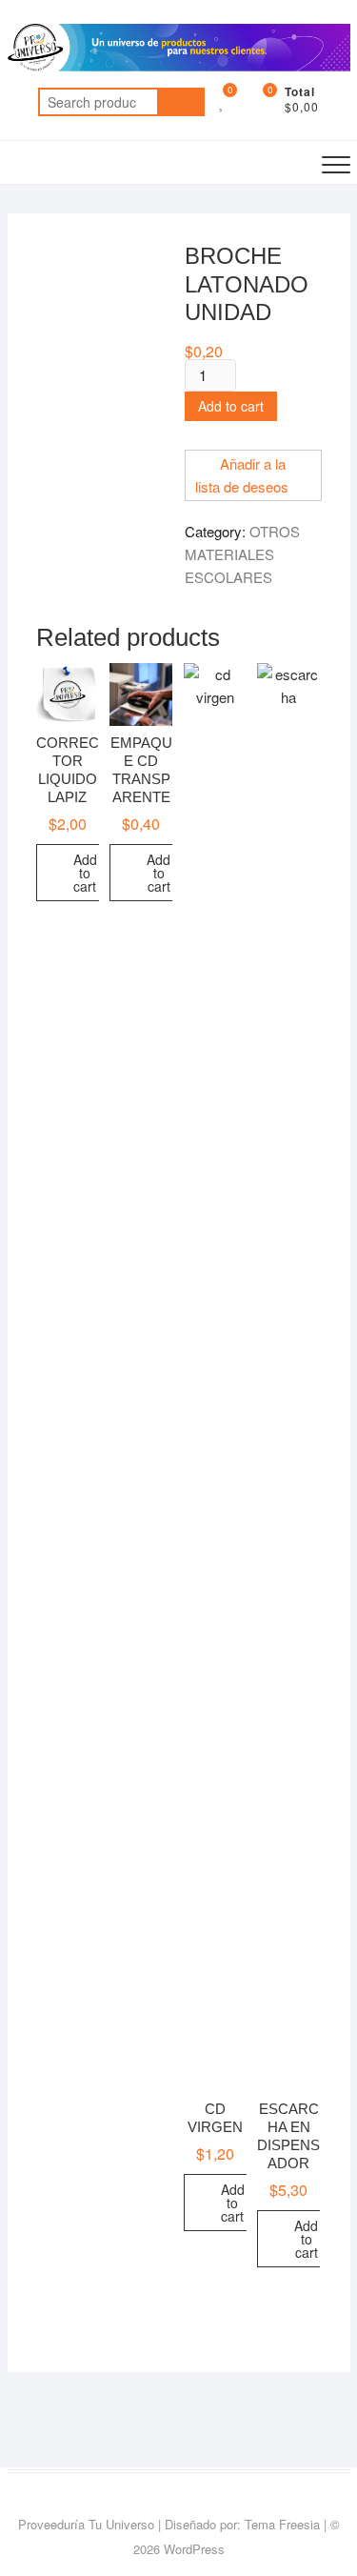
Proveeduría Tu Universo (86, 2524)
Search (181, 102)
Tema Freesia (282, 2524)
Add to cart (231, 406)
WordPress (194, 2549)
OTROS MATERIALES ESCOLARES (242, 554)
